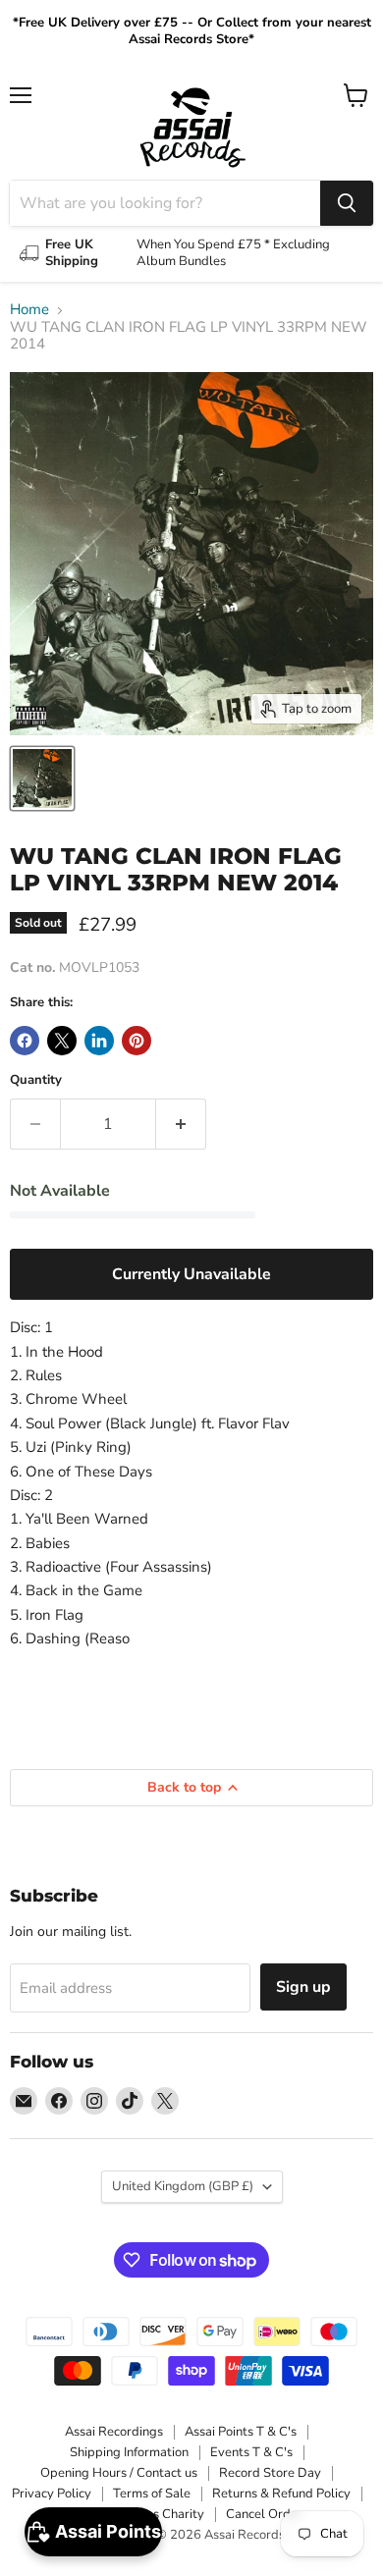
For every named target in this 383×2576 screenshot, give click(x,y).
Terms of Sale (152, 2494)
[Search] (347, 203)
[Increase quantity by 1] (181, 1124)
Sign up (303, 1987)
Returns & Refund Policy (281, 2494)
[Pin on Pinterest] (137, 1041)
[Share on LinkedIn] (99, 1041)
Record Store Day (270, 2473)
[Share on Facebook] (25, 1041)
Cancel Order (264, 2514)
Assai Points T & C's (241, 2432)
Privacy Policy (52, 2494)
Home (29, 310)
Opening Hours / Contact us (119, 2473)
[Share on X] (62, 1041)
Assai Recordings (114, 2432)
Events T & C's (251, 2452)
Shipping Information (129, 2452)
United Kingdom (183, 2186)
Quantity (36, 1080)
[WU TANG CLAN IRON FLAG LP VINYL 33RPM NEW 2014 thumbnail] (42, 778)
